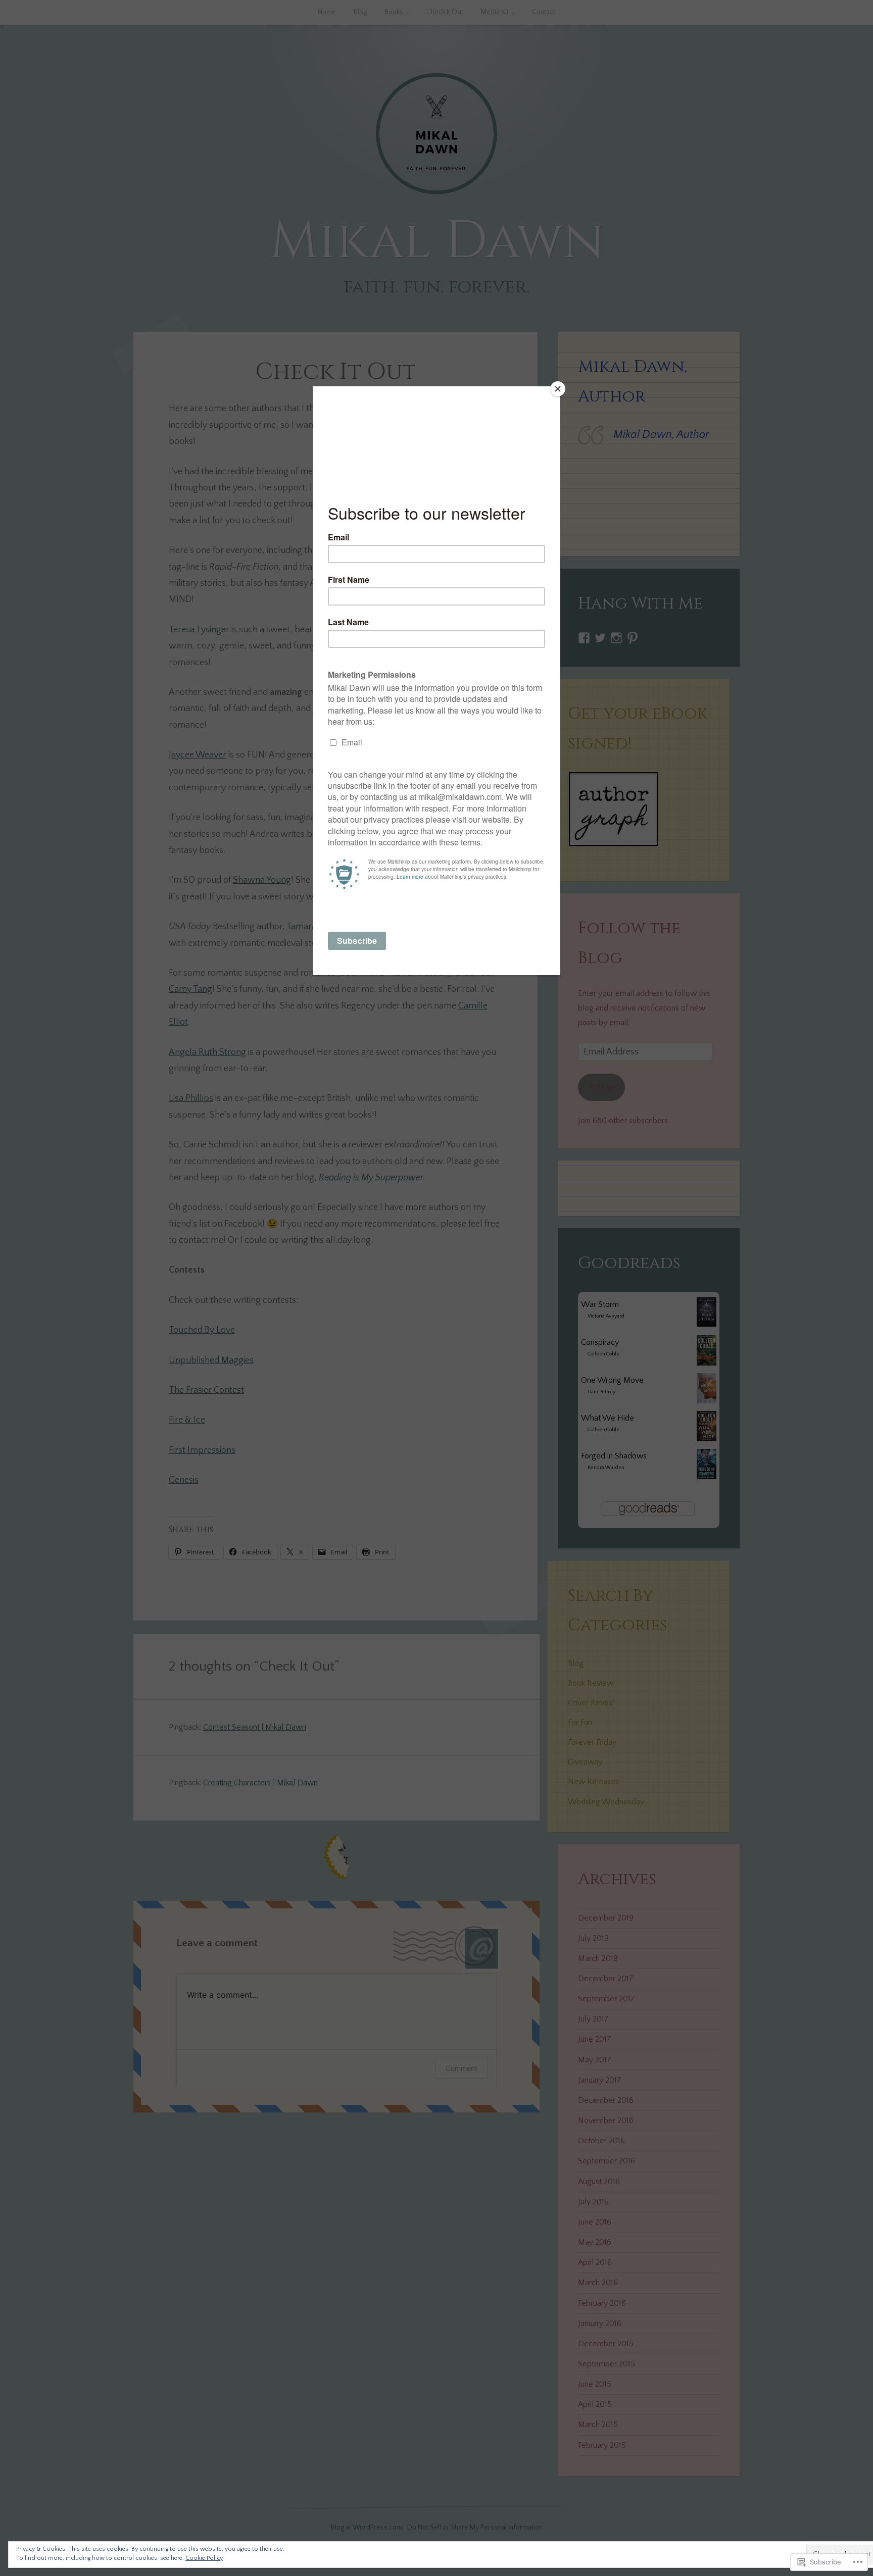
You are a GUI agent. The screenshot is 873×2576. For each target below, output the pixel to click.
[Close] (558, 389)
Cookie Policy (204, 2558)
